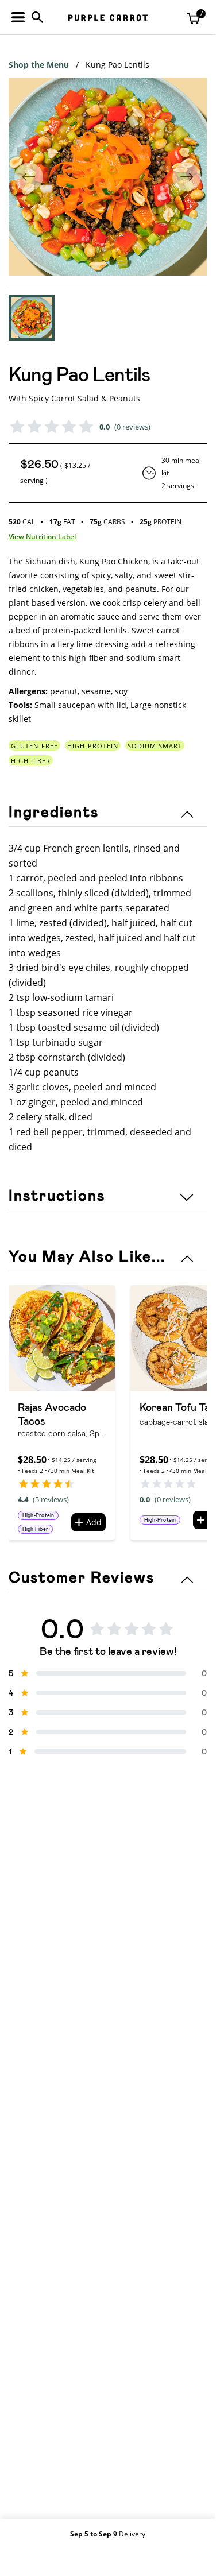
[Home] (108, 18)
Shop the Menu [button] (39, 65)
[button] (32, 318)
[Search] (37, 17)
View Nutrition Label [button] (42, 537)
